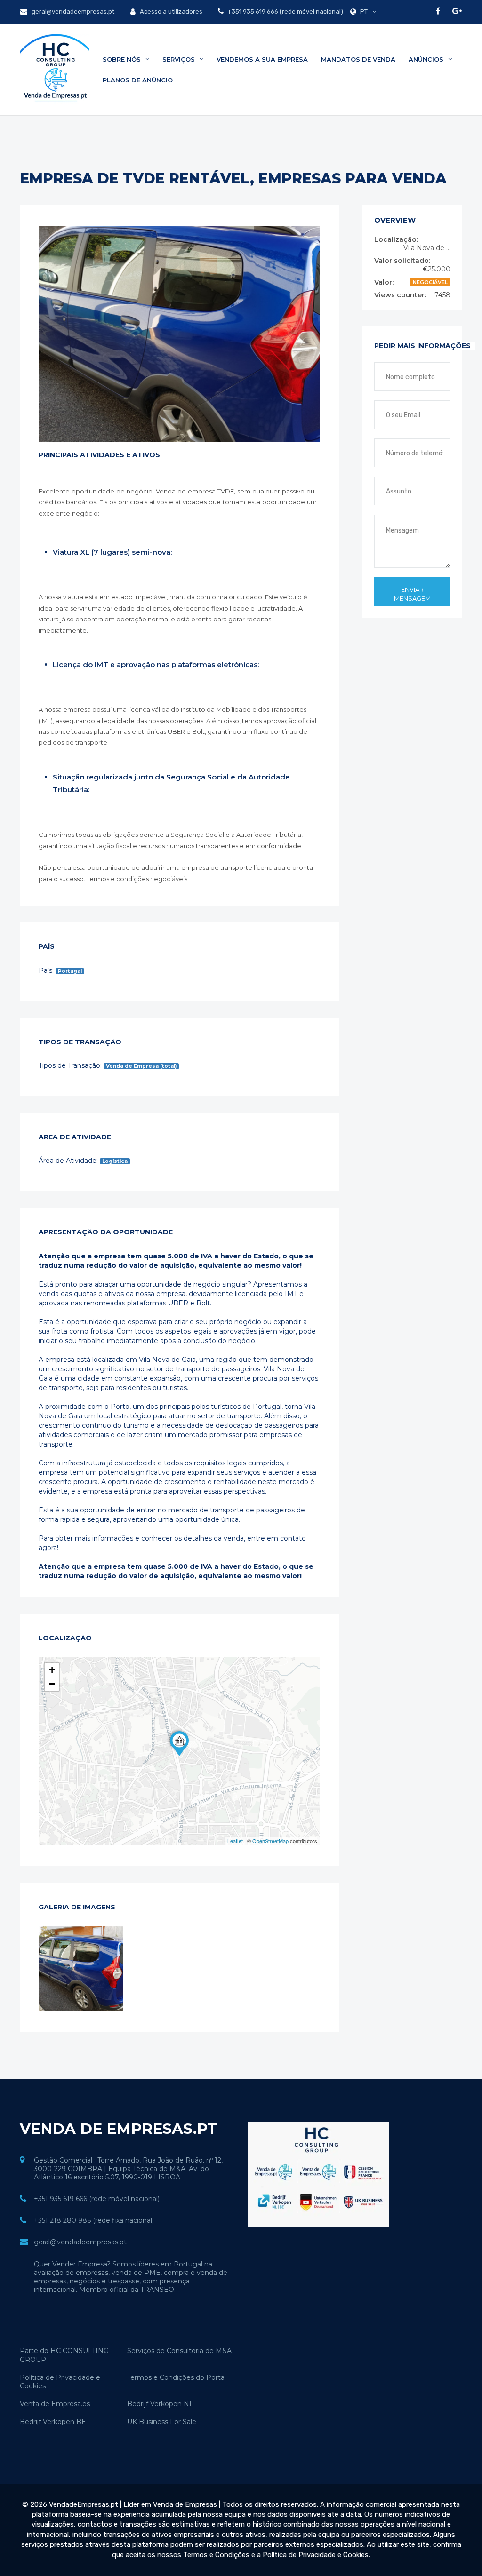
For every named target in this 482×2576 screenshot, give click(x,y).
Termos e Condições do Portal (177, 2377)
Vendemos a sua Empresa (262, 59)
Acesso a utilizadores (170, 12)
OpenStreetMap (270, 1841)
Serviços (180, 59)
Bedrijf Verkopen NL (160, 2404)
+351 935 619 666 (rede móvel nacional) (285, 12)
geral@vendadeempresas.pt (72, 12)
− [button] (52, 1684)
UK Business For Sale (162, 2422)
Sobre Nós (123, 59)
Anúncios (427, 59)
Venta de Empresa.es (55, 2404)
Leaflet (235, 1841)
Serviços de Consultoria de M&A (179, 2351)
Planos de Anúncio (138, 80)
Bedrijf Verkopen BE (53, 2422)
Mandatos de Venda (358, 59)
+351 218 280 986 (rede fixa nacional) (94, 2220)
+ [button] (52, 1670)
